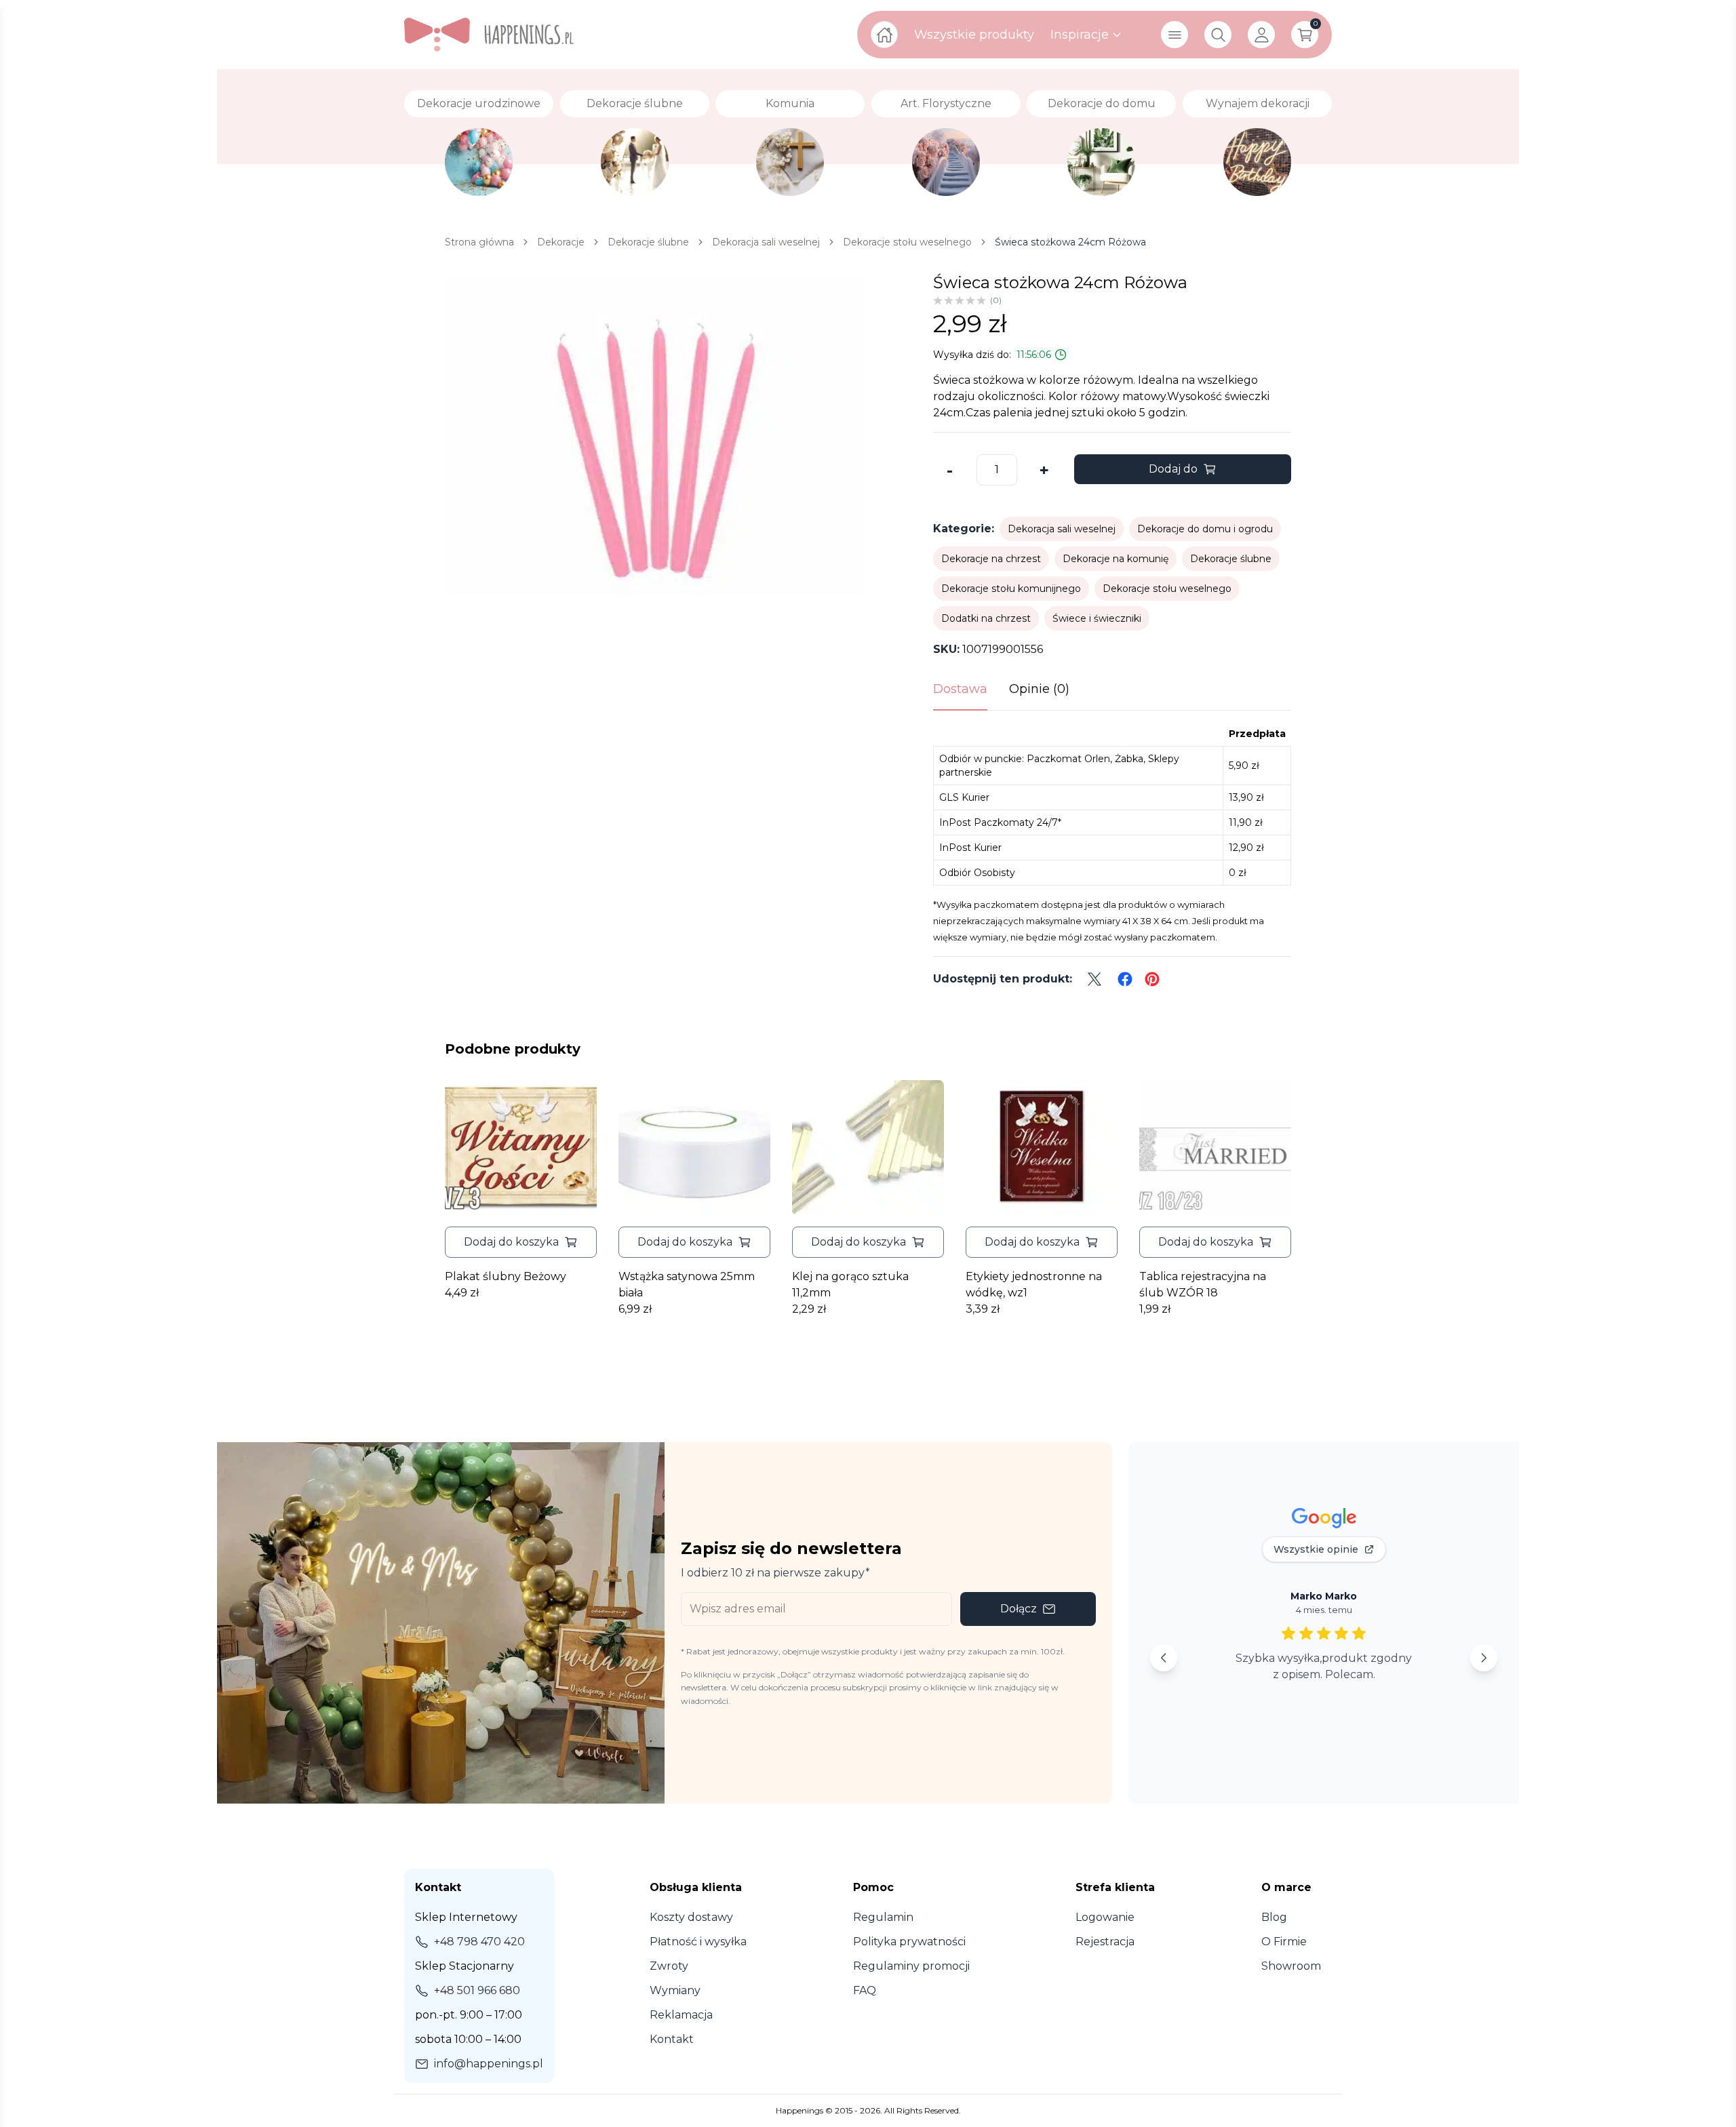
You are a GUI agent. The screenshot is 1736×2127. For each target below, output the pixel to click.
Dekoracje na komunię (1116, 559)
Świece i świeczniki (1097, 618)
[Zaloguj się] (1261, 35)
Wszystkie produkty (974, 35)
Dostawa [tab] (960, 689)
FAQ (865, 1990)
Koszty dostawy (691, 1917)
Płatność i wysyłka (698, 1942)
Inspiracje (1080, 35)
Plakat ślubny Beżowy (506, 1276)
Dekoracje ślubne (1231, 559)
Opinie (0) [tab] (1039, 689)
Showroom (1291, 1966)
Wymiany (675, 1990)
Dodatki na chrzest (986, 618)
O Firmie (1284, 1942)
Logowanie (1105, 1917)
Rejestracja (1105, 1942)
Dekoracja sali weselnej (1062, 529)
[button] (521, 1242)
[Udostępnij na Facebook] (1125, 979)
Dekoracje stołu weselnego (1167, 589)
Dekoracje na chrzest (991, 559)
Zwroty (669, 1966)
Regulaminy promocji (911, 1966)
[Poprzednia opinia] (1164, 1658)
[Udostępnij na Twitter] (1094, 979)
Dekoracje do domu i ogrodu (1205, 529)
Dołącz (1019, 1609)
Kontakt (672, 2039)
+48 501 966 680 (477, 1990)
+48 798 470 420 (479, 1942)
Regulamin (883, 1917)
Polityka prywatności (909, 1942)
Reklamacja (681, 2015)
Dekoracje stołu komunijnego (1011, 589)
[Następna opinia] (1484, 1658)
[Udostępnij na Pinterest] (1152, 979)
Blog (1274, 1917)
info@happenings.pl (489, 2064)
